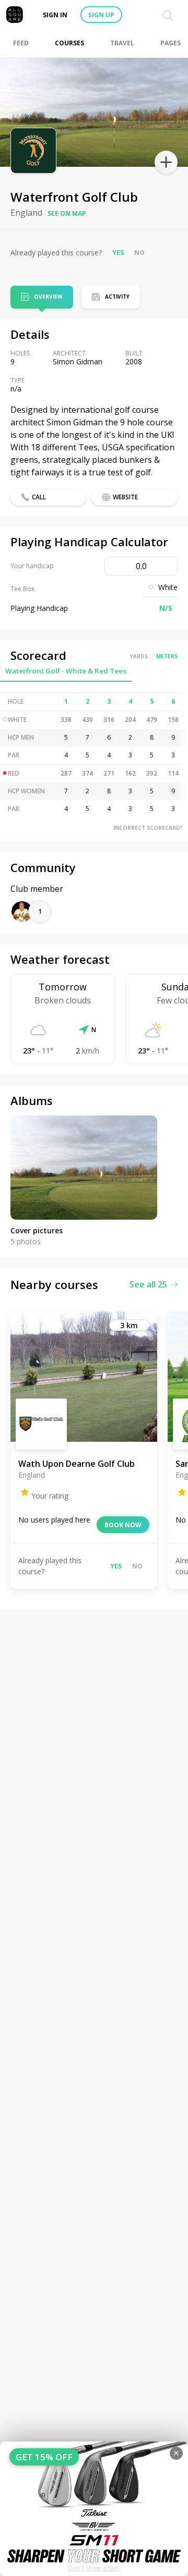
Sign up (101, 15)
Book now (123, 1525)
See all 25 (148, 1284)
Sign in (55, 15)
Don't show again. (94, 2568)
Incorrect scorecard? (148, 828)
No (139, 253)
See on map (67, 213)
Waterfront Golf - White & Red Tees (66, 671)
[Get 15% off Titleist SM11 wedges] (94, 2509)
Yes (118, 253)
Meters (167, 656)
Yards (139, 656)
